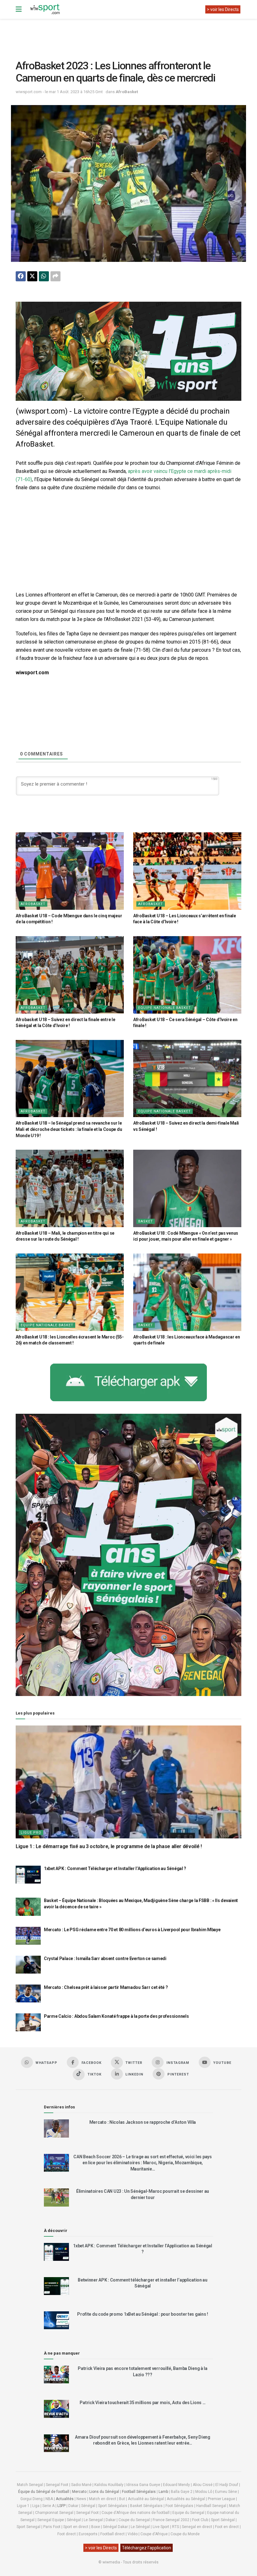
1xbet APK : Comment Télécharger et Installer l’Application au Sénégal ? (115, 1868)
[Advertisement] (130, 34)
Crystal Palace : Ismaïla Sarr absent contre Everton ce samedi (105, 1959)
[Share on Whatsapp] (44, 276)
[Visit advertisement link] (128, 351)
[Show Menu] (19, 9)
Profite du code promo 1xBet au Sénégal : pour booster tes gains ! (143, 2314)
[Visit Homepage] (45, 9)
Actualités (65, 2499)
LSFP (61, 2506)
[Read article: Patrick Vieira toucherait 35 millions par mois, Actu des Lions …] (56, 2409)
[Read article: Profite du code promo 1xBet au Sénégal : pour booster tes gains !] (56, 2320)
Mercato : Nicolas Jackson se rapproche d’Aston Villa (143, 2122)
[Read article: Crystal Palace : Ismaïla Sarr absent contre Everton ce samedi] (28, 1965)
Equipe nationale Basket (165, 1008)
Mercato (79, 2492)
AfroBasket (127, 92)
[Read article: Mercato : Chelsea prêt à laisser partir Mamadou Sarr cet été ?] (28, 1993)
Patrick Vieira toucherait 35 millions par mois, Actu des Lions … (142, 2403)
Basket (146, 1221)
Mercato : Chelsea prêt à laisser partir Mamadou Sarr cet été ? (106, 1987)
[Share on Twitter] (32, 276)
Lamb (163, 2492)
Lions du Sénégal (104, 2492)
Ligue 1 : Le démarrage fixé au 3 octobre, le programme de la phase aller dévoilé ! (109, 1846)
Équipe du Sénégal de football (44, 2492)
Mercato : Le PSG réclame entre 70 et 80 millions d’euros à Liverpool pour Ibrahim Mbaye (132, 1930)
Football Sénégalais (139, 2492)
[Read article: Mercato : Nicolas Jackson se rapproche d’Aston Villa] (56, 2128)
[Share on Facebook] (21, 276)
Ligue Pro (31, 1833)
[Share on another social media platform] (55, 276)
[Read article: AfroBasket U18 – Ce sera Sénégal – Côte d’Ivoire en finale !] (187, 975)
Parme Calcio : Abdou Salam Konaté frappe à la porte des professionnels (116, 2016)
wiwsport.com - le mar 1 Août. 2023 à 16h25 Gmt (59, 92)
